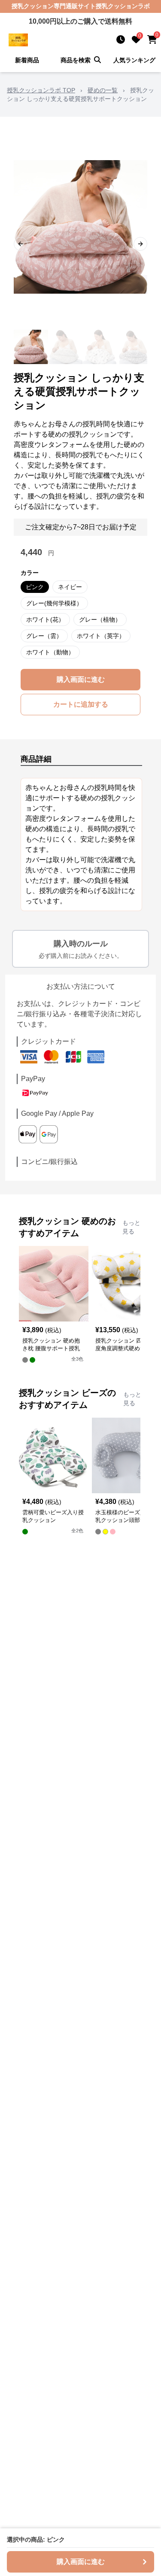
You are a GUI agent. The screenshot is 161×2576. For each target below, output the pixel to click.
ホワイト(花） (45, 620)
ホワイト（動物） (50, 652)
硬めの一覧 (103, 90)
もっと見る (131, 1227)
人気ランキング (134, 60)
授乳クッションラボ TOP (41, 90)
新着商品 (27, 60)
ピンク (35, 587)
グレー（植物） (100, 620)
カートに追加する (81, 704)
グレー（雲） (44, 636)
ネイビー (70, 587)
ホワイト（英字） (101, 636)
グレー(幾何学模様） (54, 603)
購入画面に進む (81, 679)
